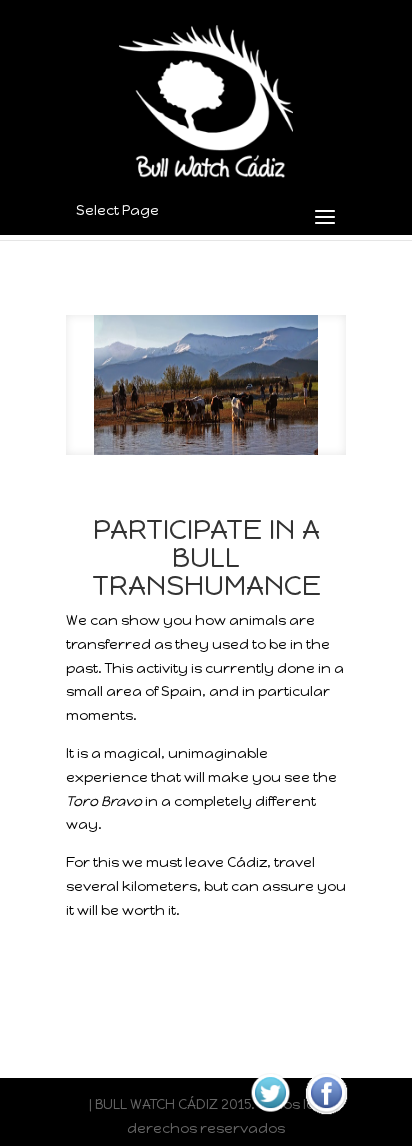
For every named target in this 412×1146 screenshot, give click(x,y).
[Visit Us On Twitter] (270, 1116)
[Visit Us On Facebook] (326, 1116)
